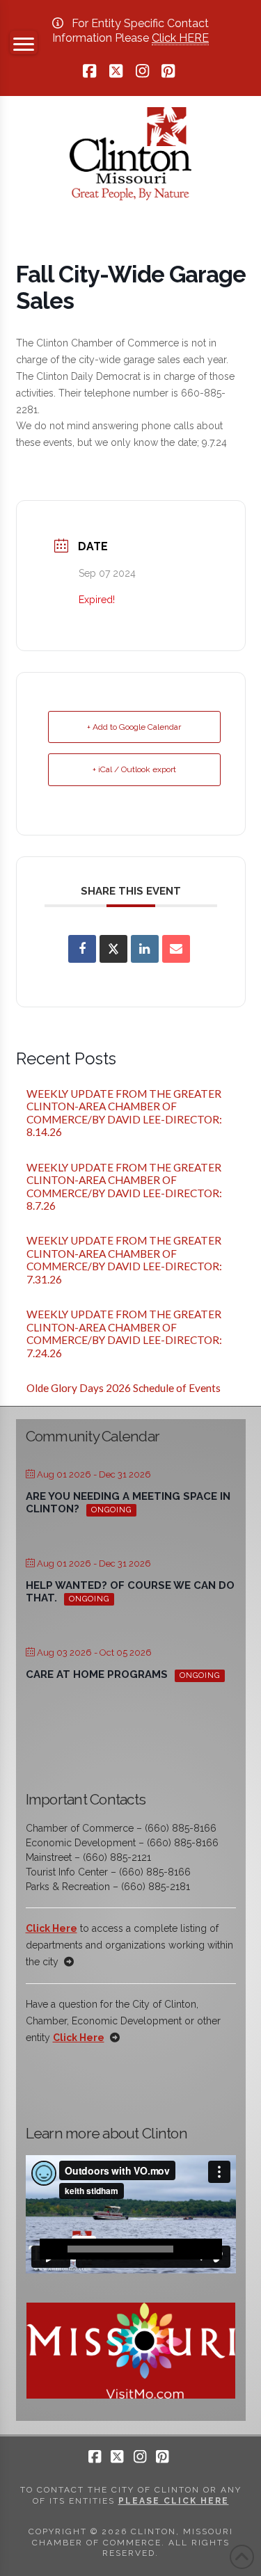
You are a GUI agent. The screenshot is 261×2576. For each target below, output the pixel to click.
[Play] (50, 2249)
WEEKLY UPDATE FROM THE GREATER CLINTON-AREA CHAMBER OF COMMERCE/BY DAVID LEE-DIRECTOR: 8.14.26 (125, 1113)
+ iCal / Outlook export (134, 769)
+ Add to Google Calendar (134, 727)
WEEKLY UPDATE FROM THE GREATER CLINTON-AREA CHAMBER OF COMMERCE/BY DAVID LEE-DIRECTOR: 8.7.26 (125, 1187)
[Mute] (191, 2249)
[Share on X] (113, 949)
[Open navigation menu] (24, 42)
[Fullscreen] (212, 2249)
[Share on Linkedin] (145, 949)
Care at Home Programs (97, 1674)
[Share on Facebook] (82, 949)
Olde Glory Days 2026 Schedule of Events (124, 1388)
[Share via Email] (176, 949)
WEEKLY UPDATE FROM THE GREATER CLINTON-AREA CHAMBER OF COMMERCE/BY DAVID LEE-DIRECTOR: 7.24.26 (125, 1334)
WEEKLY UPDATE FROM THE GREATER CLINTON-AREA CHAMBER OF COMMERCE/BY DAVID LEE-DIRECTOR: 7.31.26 (125, 1260)
